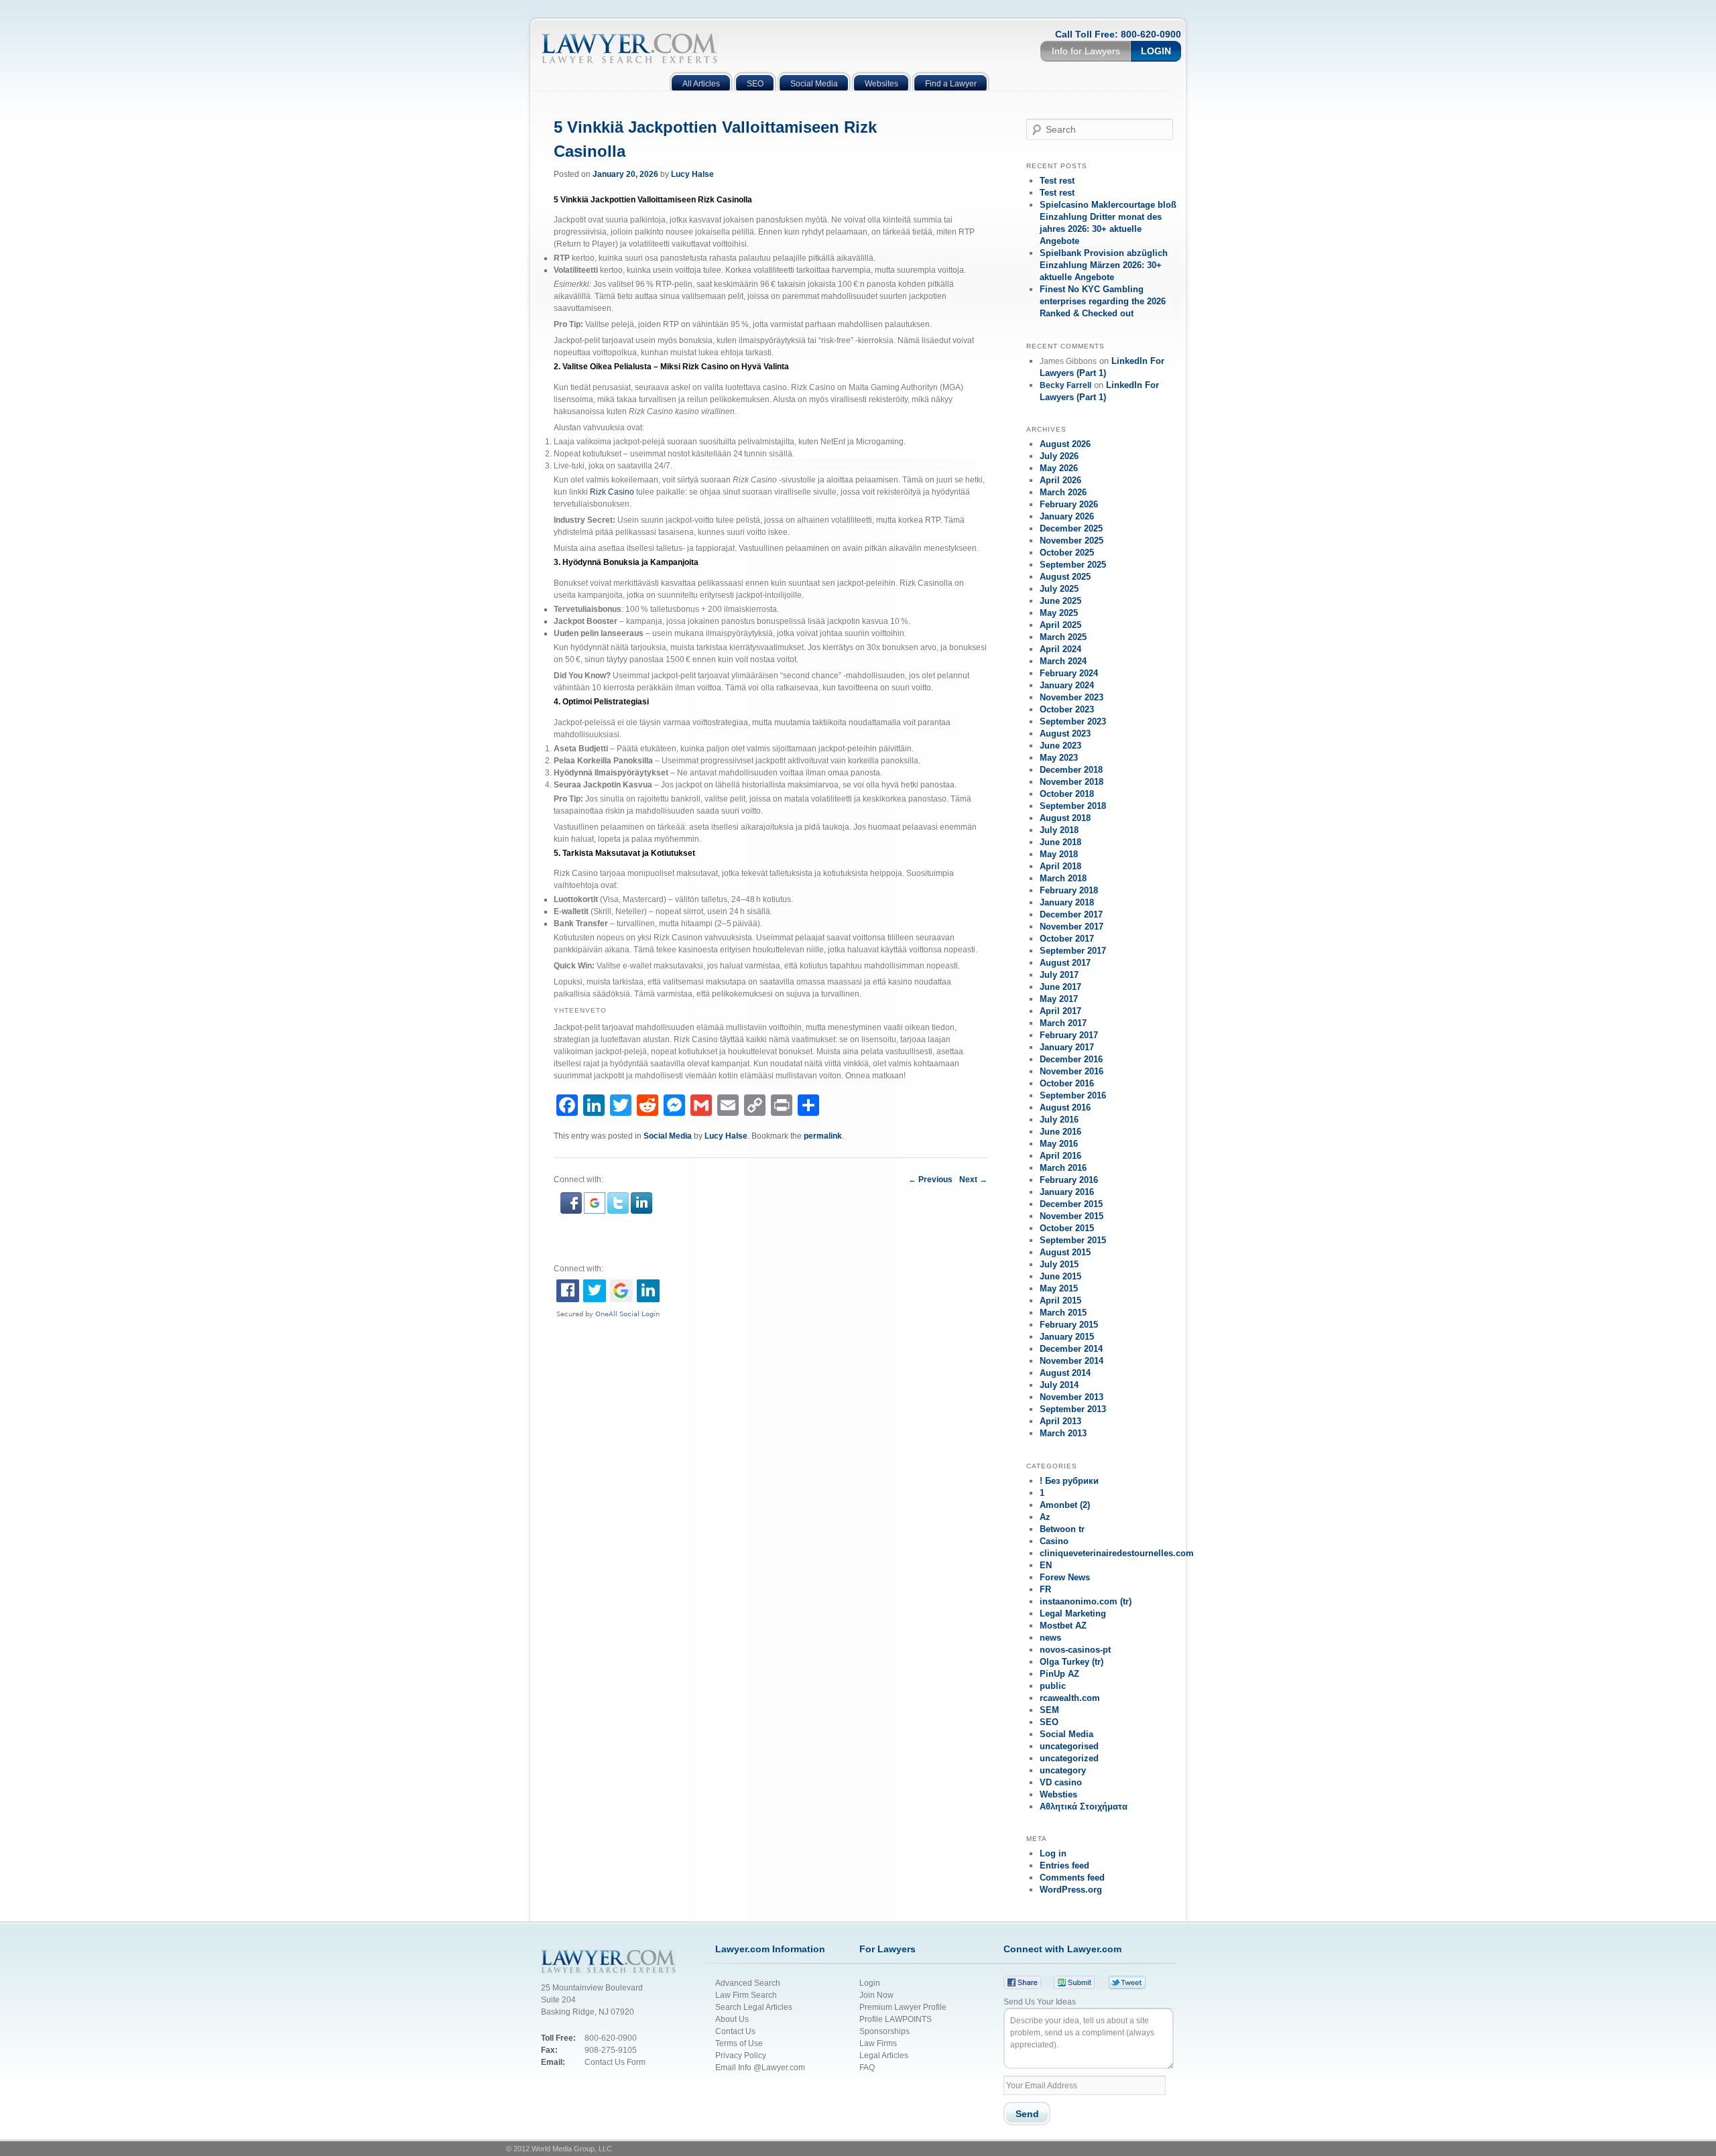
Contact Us (735, 2031)
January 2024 (1067, 685)
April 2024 (1060, 649)
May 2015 (1059, 1288)
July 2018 (1059, 830)
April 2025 (1060, 625)
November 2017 (1071, 927)
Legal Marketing (1073, 1613)
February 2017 (1069, 1035)
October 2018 (1067, 794)
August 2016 (1065, 1107)
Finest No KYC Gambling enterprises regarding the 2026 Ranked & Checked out (1103, 301)
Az (1045, 1517)
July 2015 (1059, 1264)
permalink (823, 1136)
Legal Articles (884, 2055)
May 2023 (1059, 758)
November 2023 (1071, 697)
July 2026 (1059, 456)
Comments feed (1072, 1878)
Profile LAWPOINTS (896, 2019)
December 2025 (1071, 528)
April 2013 (1060, 1421)
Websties (1058, 1794)
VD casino (1061, 1782)
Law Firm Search (746, 1995)
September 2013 (1073, 1409)
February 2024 (1069, 673)
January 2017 (1067, 1047)
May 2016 (1059, 1144)
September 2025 (1073, 565)
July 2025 (1059, 589)
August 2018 (1065, 818)
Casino (1054, 1541)
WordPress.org (1071, 1890)
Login (1156, 51)
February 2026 (1069, 504)
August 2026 (1065, 444)
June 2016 (1060, 1132)
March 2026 (1063, 492)
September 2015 (1073, 1240)
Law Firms (878, 2043)
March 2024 (1063, 661)
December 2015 (1071, 1204)
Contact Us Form (615, 2062)
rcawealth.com (1070, 1698)
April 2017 (1060, 1011)
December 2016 (1071, 1059)
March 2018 (1063, 878)
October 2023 (1067, 709)
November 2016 (1071, 1071)
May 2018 (1059, 854)
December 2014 (1071, 1349)
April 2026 (1060, 480)
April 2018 (1060, 866)
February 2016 (1069, 1180)
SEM (1049, 1710)
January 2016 (1067, 1192)
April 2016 (1060, 1156)
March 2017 (1063, 1023)
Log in (1053, 1853)
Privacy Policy (742, 2055)
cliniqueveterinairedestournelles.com (1117, 1553)
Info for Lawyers (1086, 51)
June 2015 (1060, 1276)
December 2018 (1071, 770)
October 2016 (1067, 1083)
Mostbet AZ (1063, 1626)
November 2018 (1071, 782)
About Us (732, 2019)
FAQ (867, 2068)
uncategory (1063, 1770)
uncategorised (1069, 1746)
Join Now (876, 1995)
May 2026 (1059, 468)
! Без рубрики (1069, 1481)
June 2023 (1060, 746)
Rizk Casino (612, 492)
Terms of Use (739, 2043)
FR (1045, 1589)
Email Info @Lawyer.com (760, 2068)
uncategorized (1069, 1758)
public (1053, 1686)
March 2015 (1063, 1313)
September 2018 (1073, 806)
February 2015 (1069, 1325)
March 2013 (1063, 1433)
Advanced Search (748, 1983)
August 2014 (1065, 1373)
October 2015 (1067, 1228)
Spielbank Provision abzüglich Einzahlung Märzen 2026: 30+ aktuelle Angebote (1104, 265)
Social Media (668, 1136)
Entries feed (1064, 1865)
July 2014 (1059, 1385)
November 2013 (1071, 1397)
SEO (1049, 1722)
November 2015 (1071, 1216)
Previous (930, 1180)
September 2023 (1073, 721)
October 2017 (1067, 939)
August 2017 (1065, 963)
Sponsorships (884, 2031)
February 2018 (1069, 890)
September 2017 (1073, 951)
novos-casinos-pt (1075, 1650)
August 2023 (1065, 734)
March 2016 (1063, 1168)
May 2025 (1059, 613)
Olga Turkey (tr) (1071, 1662)
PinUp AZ (1059, 1674)
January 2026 (1067, 516)
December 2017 (1071, 914)
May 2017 (1059, 999)
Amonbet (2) (1065, 1505)
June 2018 (1060, 842)
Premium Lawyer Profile (903, 2007)
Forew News (1065, 1577)
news (1050, 1638)
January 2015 (1067, 1337)
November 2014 (1071, 1361)
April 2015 (1060, 1301)
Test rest (1057, 181)
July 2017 (1059, 975)
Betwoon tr (1062, 1529)
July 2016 (1059, 1120)
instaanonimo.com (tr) (1086, 1601)
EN (1046, 1565)
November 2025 (1071, 541)
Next (973, 1180)
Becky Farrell (1065, 385)
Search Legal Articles (754, 2007)
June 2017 (1060, 987)
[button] (572, 1211)
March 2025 (1063, 637)
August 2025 (1065, 577)
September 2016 (1073, 1095)
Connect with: (578, 1269)
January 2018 (1067, 902)
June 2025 (1060, 601)
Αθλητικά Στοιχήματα (1084, 1806)
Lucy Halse (692, 174)
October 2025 (1067, 553)
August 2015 (1065, 1252)
